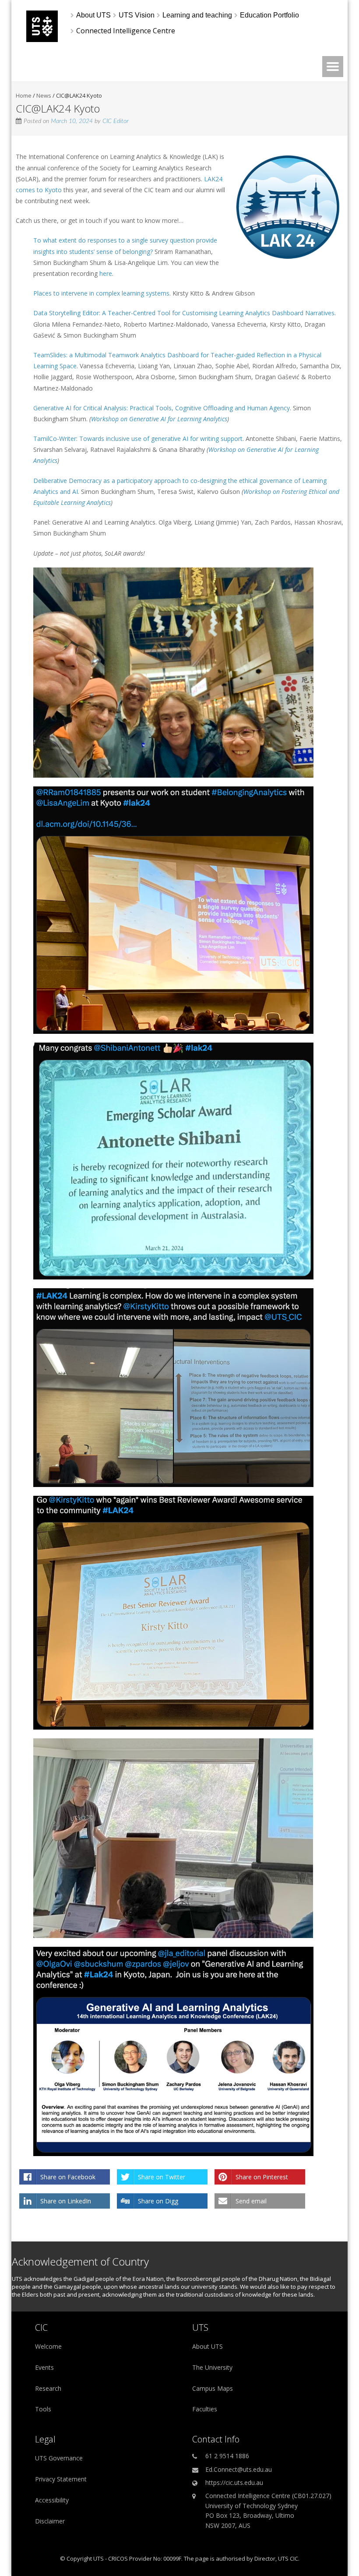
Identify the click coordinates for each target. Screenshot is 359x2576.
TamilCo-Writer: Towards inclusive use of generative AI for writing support (138, 439)
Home (24, 95)
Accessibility (52, 2500)
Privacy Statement (61, 2479)
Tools (43, 2409)
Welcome (48, 2346)
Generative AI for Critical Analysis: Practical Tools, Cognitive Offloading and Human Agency (162, 408)
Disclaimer (50, 2521)
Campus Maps (213, 2388)
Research (48, 2388)
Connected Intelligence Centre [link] (126, 31)
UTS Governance (59, 2458)
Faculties (205, 2409)
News (44, 95)
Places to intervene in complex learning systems (101, 293)
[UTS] (42, 40)
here (106, 273)
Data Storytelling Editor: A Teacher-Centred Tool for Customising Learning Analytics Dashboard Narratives (184, 313)
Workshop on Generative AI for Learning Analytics (159, 419)
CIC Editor (116, 121)
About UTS (208, 2346)
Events (44, 2367)
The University (212, 2367)
